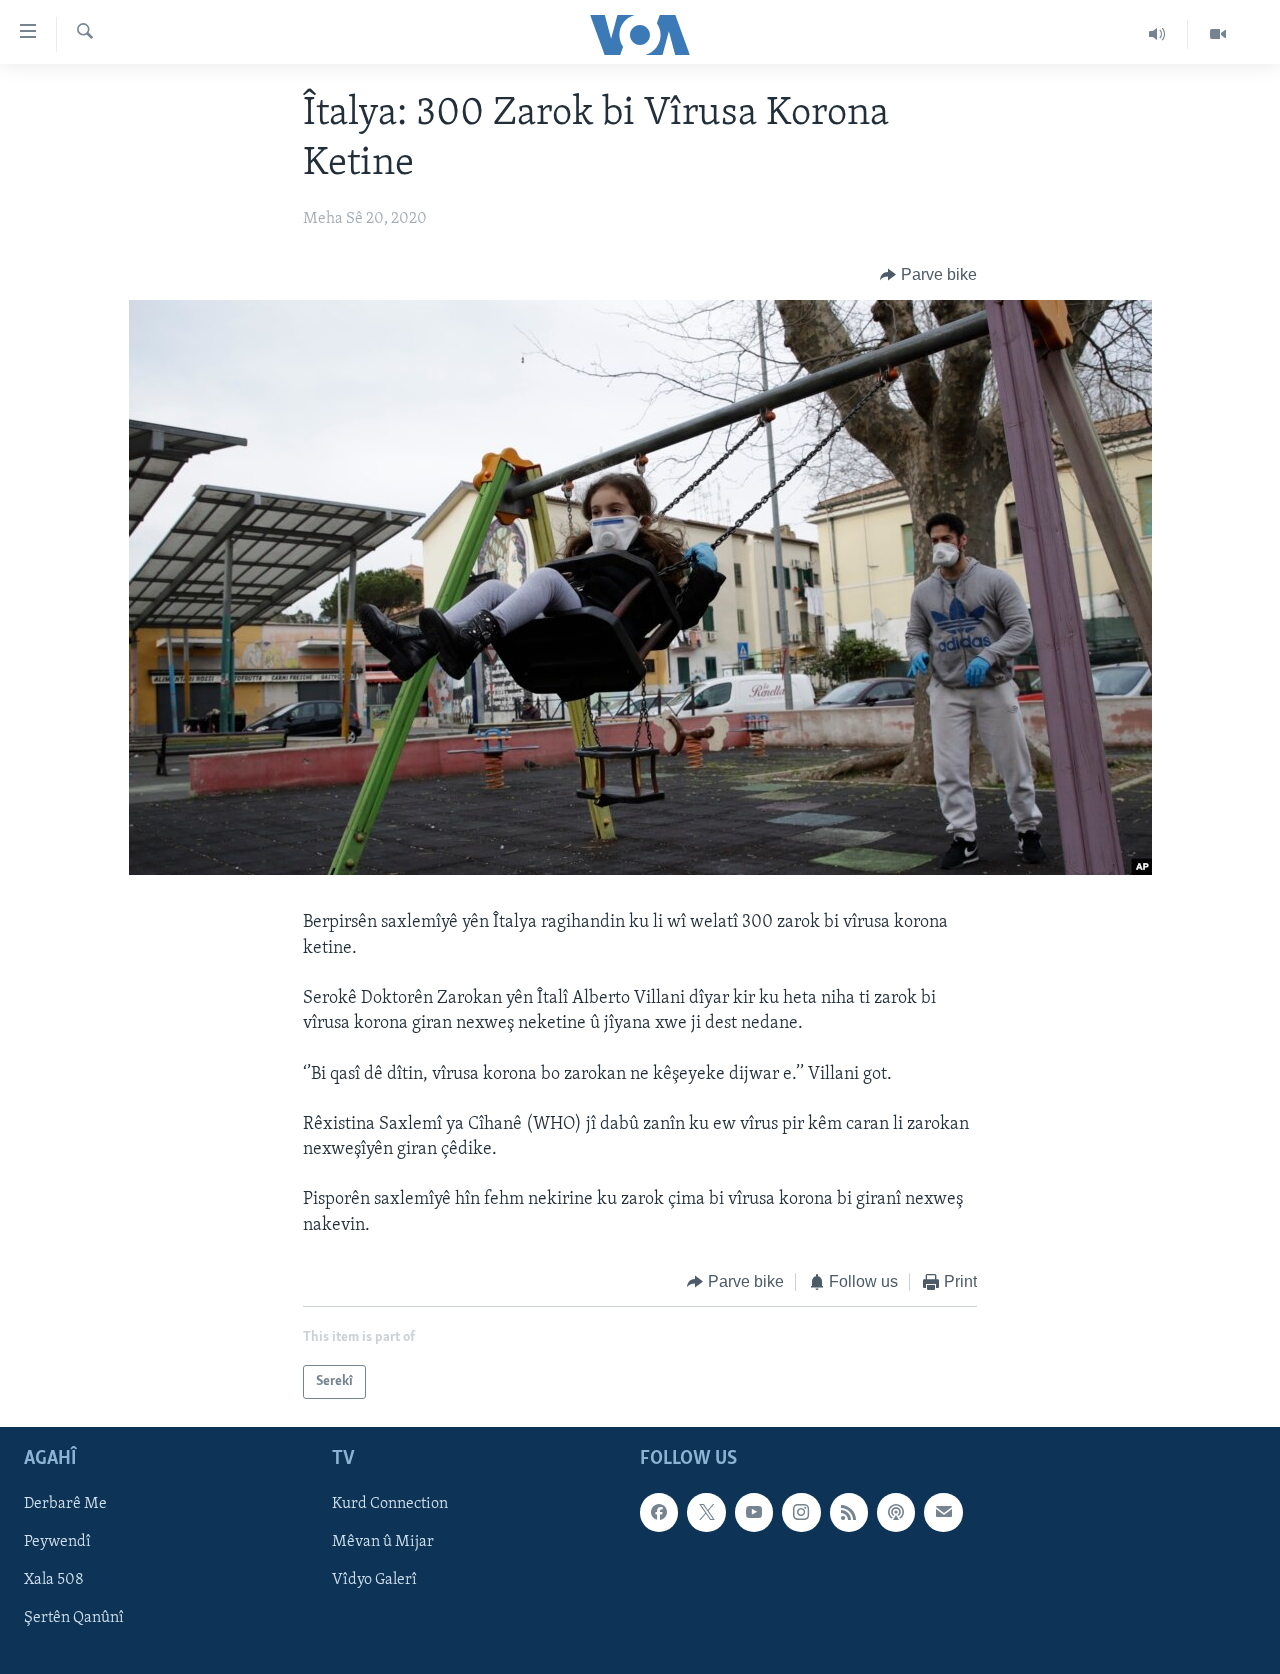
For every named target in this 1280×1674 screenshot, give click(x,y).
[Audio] (1157, 34)
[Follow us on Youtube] (754, 1513)
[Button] (928, 275)
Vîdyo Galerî (374, 1581)
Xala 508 (54, 1581)
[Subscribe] (943, 1513)
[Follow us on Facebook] (659, 1513)
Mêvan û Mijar (383, 1543)
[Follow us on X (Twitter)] (706, 1513)
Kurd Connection (390, 1505)
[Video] (1218, 34)
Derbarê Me (65, 1505)
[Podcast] (896, 1513)
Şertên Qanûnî (74, 1619)
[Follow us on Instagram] (801, 1513)
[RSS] (849, 1513)
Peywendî (57, 1543)
